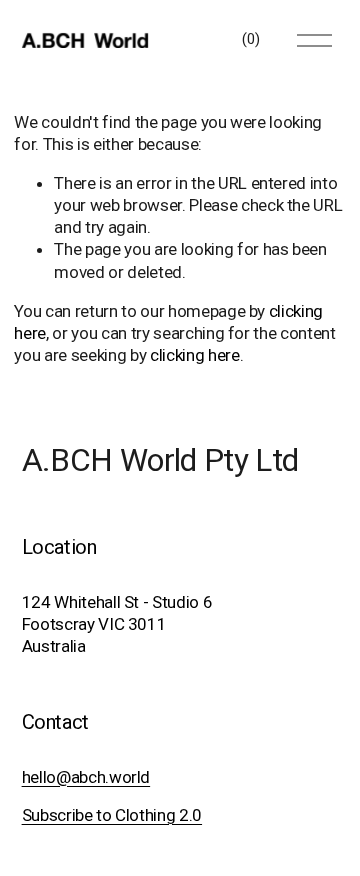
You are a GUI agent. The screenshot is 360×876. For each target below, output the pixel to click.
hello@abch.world (86, 777)
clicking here (195, 355)
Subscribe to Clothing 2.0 (112, 815)
